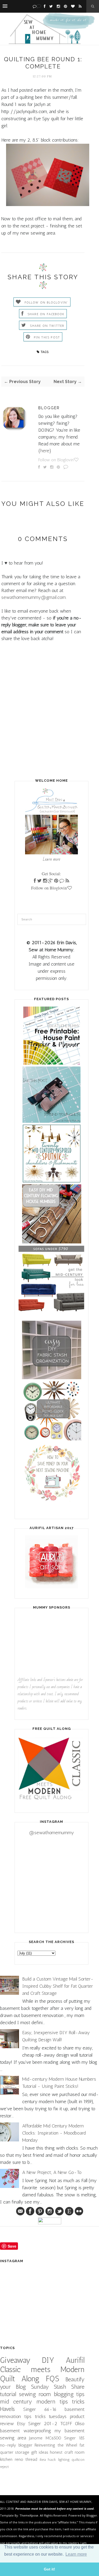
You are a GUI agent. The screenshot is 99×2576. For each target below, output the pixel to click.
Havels (7, 2409)
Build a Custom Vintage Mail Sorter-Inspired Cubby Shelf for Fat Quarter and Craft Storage (58, 1986)
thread (31, 2459)
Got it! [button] (49, 2569)
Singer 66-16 (40, 2409)
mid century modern (28, 2402)
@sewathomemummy (51, 1833)
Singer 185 (74, 2438)
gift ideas (40, 2452)
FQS (53, 2379)
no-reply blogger (16, 2445)
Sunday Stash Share (58, 2387)
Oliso (80, 2424)
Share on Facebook (46, 314)
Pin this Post (47, 337)
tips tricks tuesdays (46, 2416)
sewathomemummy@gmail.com (34, 597)
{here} (45, 451)
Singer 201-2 (43, 2424)
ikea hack (48, 2459)
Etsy (21, 2424)
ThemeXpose (29, 2515)
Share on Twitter (47, 326)
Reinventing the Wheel (56, 2445)
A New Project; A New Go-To (52, 2172)
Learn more (51, 859)
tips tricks (72, 2402)
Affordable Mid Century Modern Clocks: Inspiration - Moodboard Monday (54, 2133)
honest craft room (67, 2452)
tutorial (8, 2394)
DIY (48, 2360)
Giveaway (15, 2360)
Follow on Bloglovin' (46, 302)
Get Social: (51, 874)
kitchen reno (12, 2459)
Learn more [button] (76, 2554)
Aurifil (75, 2360)
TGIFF (66, 2424)
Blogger (49, 408)
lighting (64, 2459)
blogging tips (69, 2394)
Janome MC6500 (45, 2438)
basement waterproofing (25, 2431)
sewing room (35, 2394)
